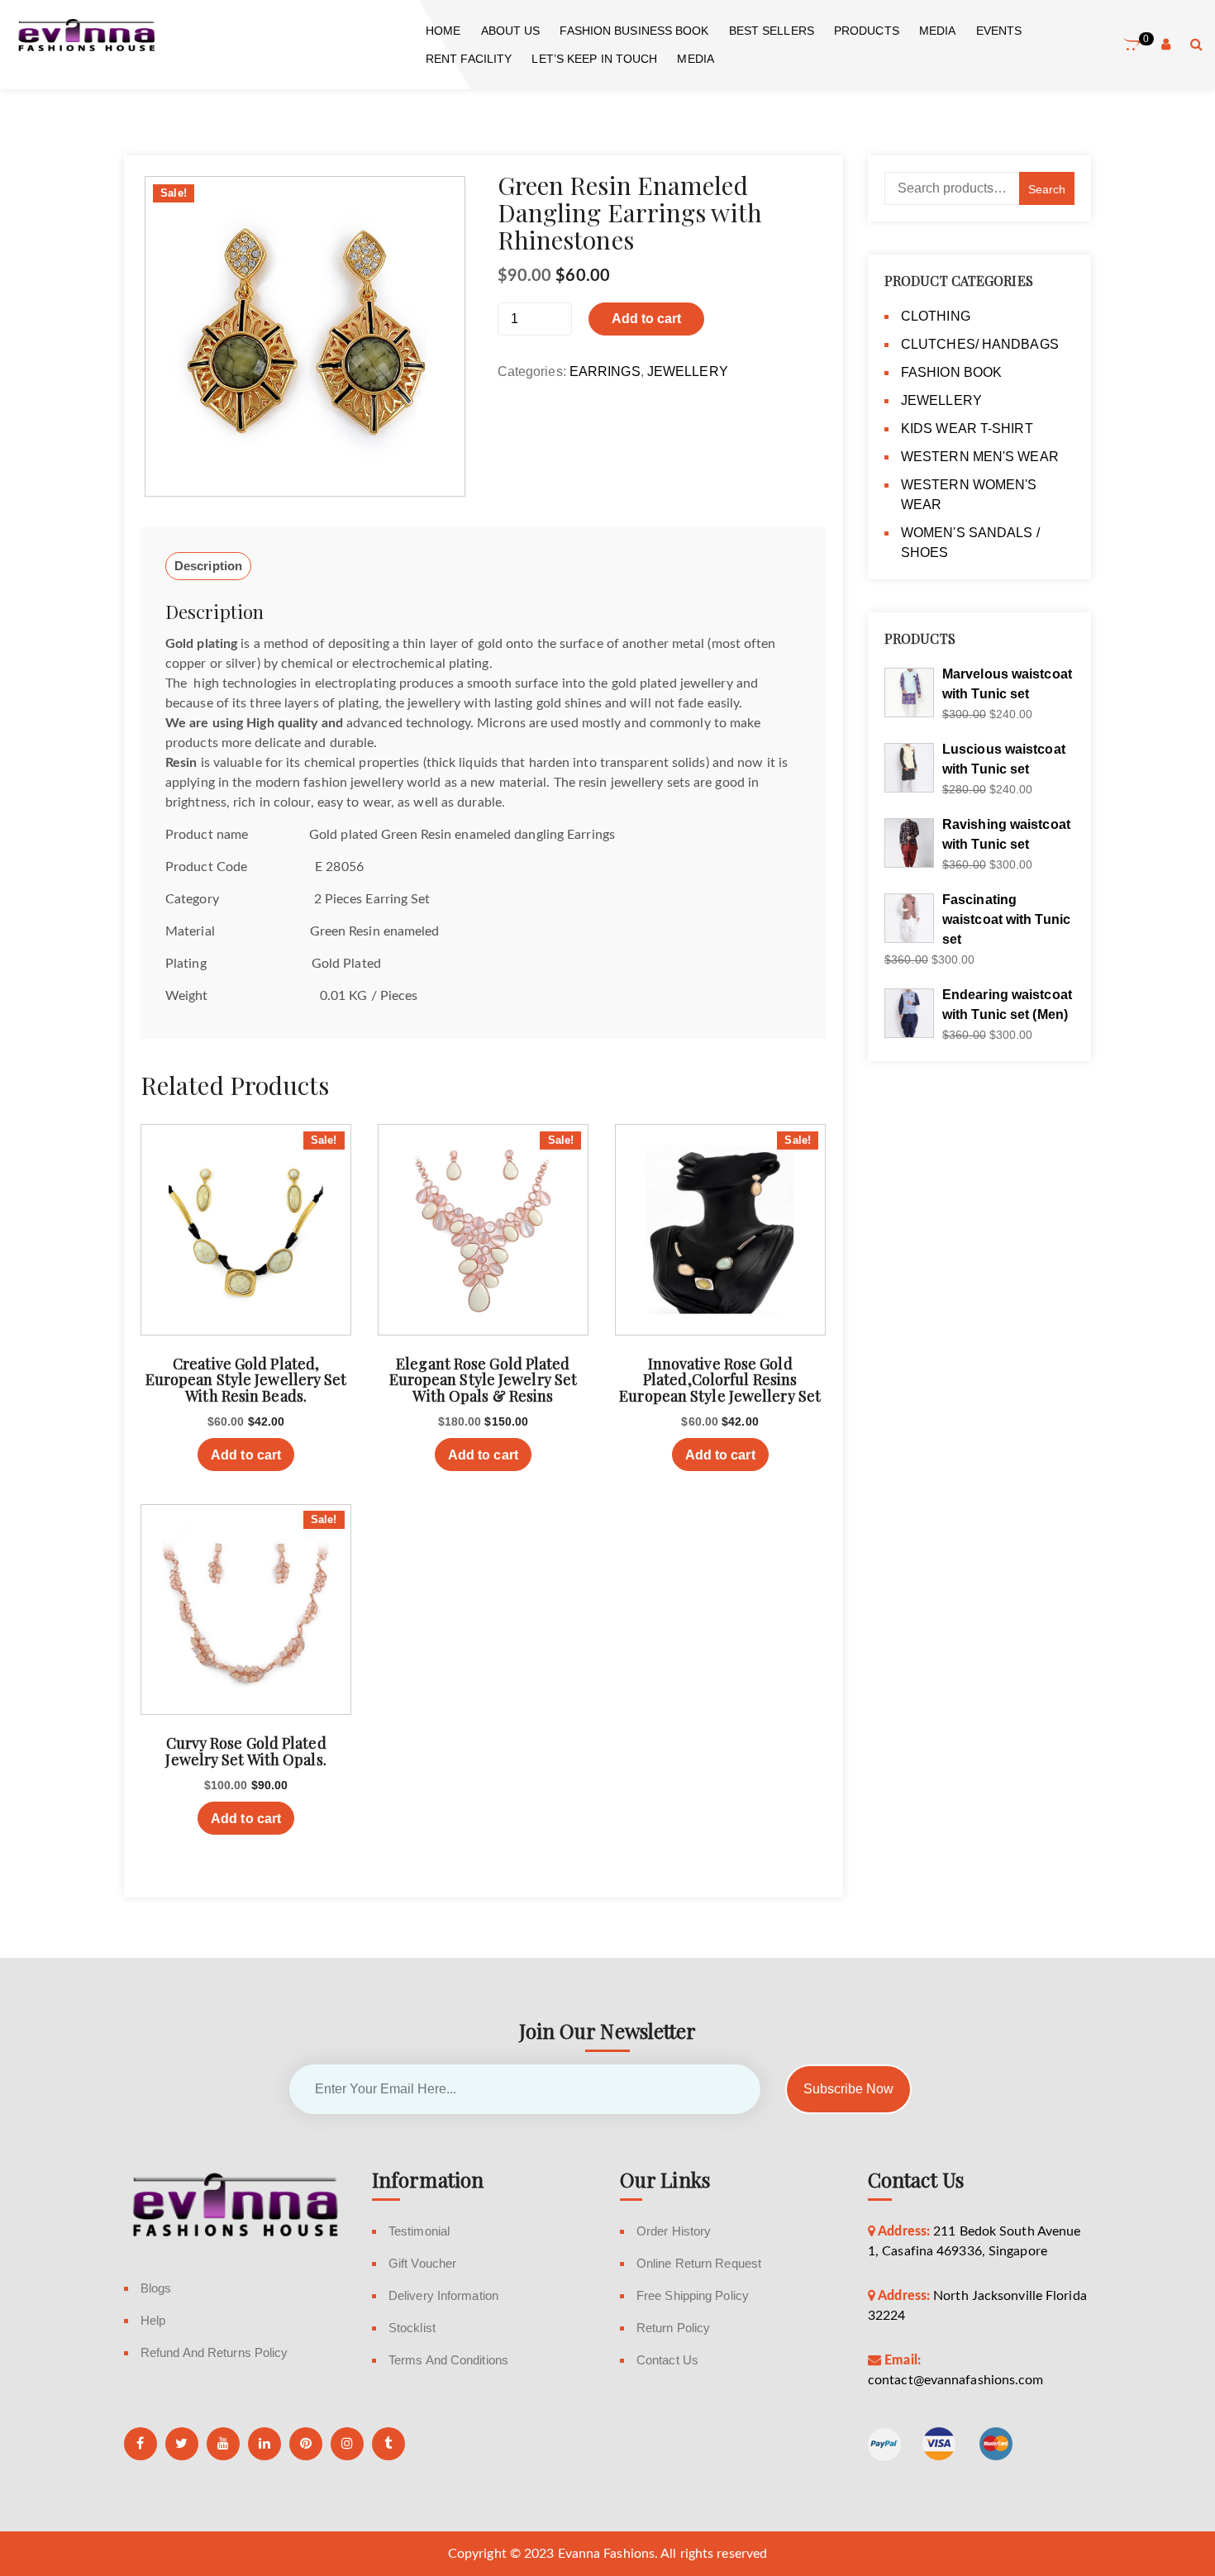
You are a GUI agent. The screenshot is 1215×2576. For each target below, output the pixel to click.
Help (153, 2320)
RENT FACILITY (469, 59)
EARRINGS (605, 371)
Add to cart (646, 319)
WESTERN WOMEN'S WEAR (969, 495)
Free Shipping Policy (693, 2295)
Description (208, 566)
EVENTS (999, 31)
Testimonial (419, 2231)
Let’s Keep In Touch (594, 59)
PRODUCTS (867, 31)
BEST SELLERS (772, 31)
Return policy (673, 2328)
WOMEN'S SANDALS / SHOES (970, 543)
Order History (674, 2231)
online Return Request (699, 2263)
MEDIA (938, 31)
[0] (1132, 45)
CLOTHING (936, 316)
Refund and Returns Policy (214, 2352)
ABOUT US (511, 31)
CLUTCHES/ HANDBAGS (980, 344)
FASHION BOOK (951, 372)
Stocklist (412, 2328)
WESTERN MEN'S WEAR (980, 457)
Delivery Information (443, 2295)
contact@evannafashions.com (956, 2380)
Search (1047, 189)
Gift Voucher (422, 2263)
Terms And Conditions (448, 2360)
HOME (443, 31)
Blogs (156, 2288)
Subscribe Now (848, 2089)
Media (696, 59)
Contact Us (667, 2360)
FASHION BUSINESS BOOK (634, 31)
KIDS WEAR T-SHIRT (967, 429)
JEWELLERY (688, 371)
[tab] (208, 566)
